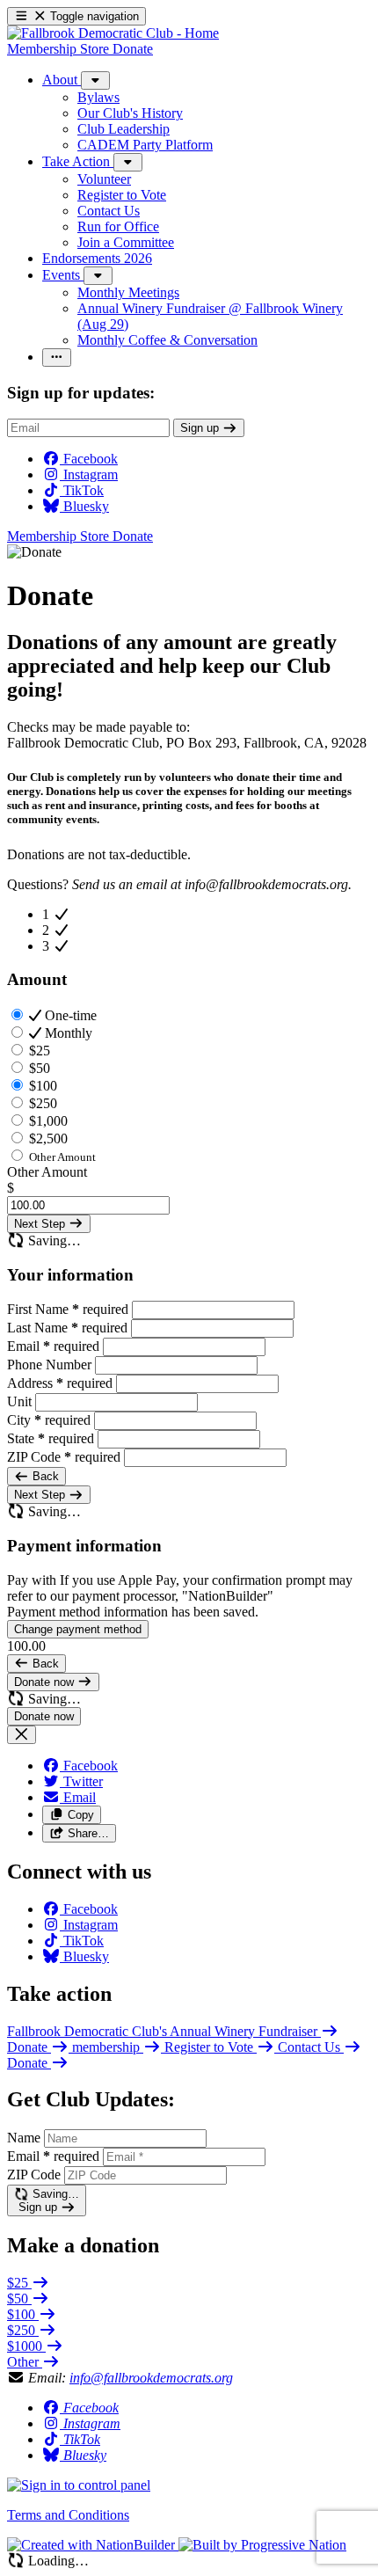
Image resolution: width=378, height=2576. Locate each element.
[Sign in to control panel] (79, 2485)
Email (53, 1346)
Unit (21, 1401)
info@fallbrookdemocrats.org (151, 2378)
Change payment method (78, 1629)
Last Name (67, 1328)
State (51, 1438)
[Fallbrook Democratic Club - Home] (113, 33)
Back (44, 1476)
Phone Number (51, 1365)
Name (24, 2138)
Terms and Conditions (68, 2515)
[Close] (22, 1735)
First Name (68, 1309)
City (49, 1420)
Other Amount (47, 1172)
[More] (95, 80)
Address (60, 1383)
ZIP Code (64, 1457)
